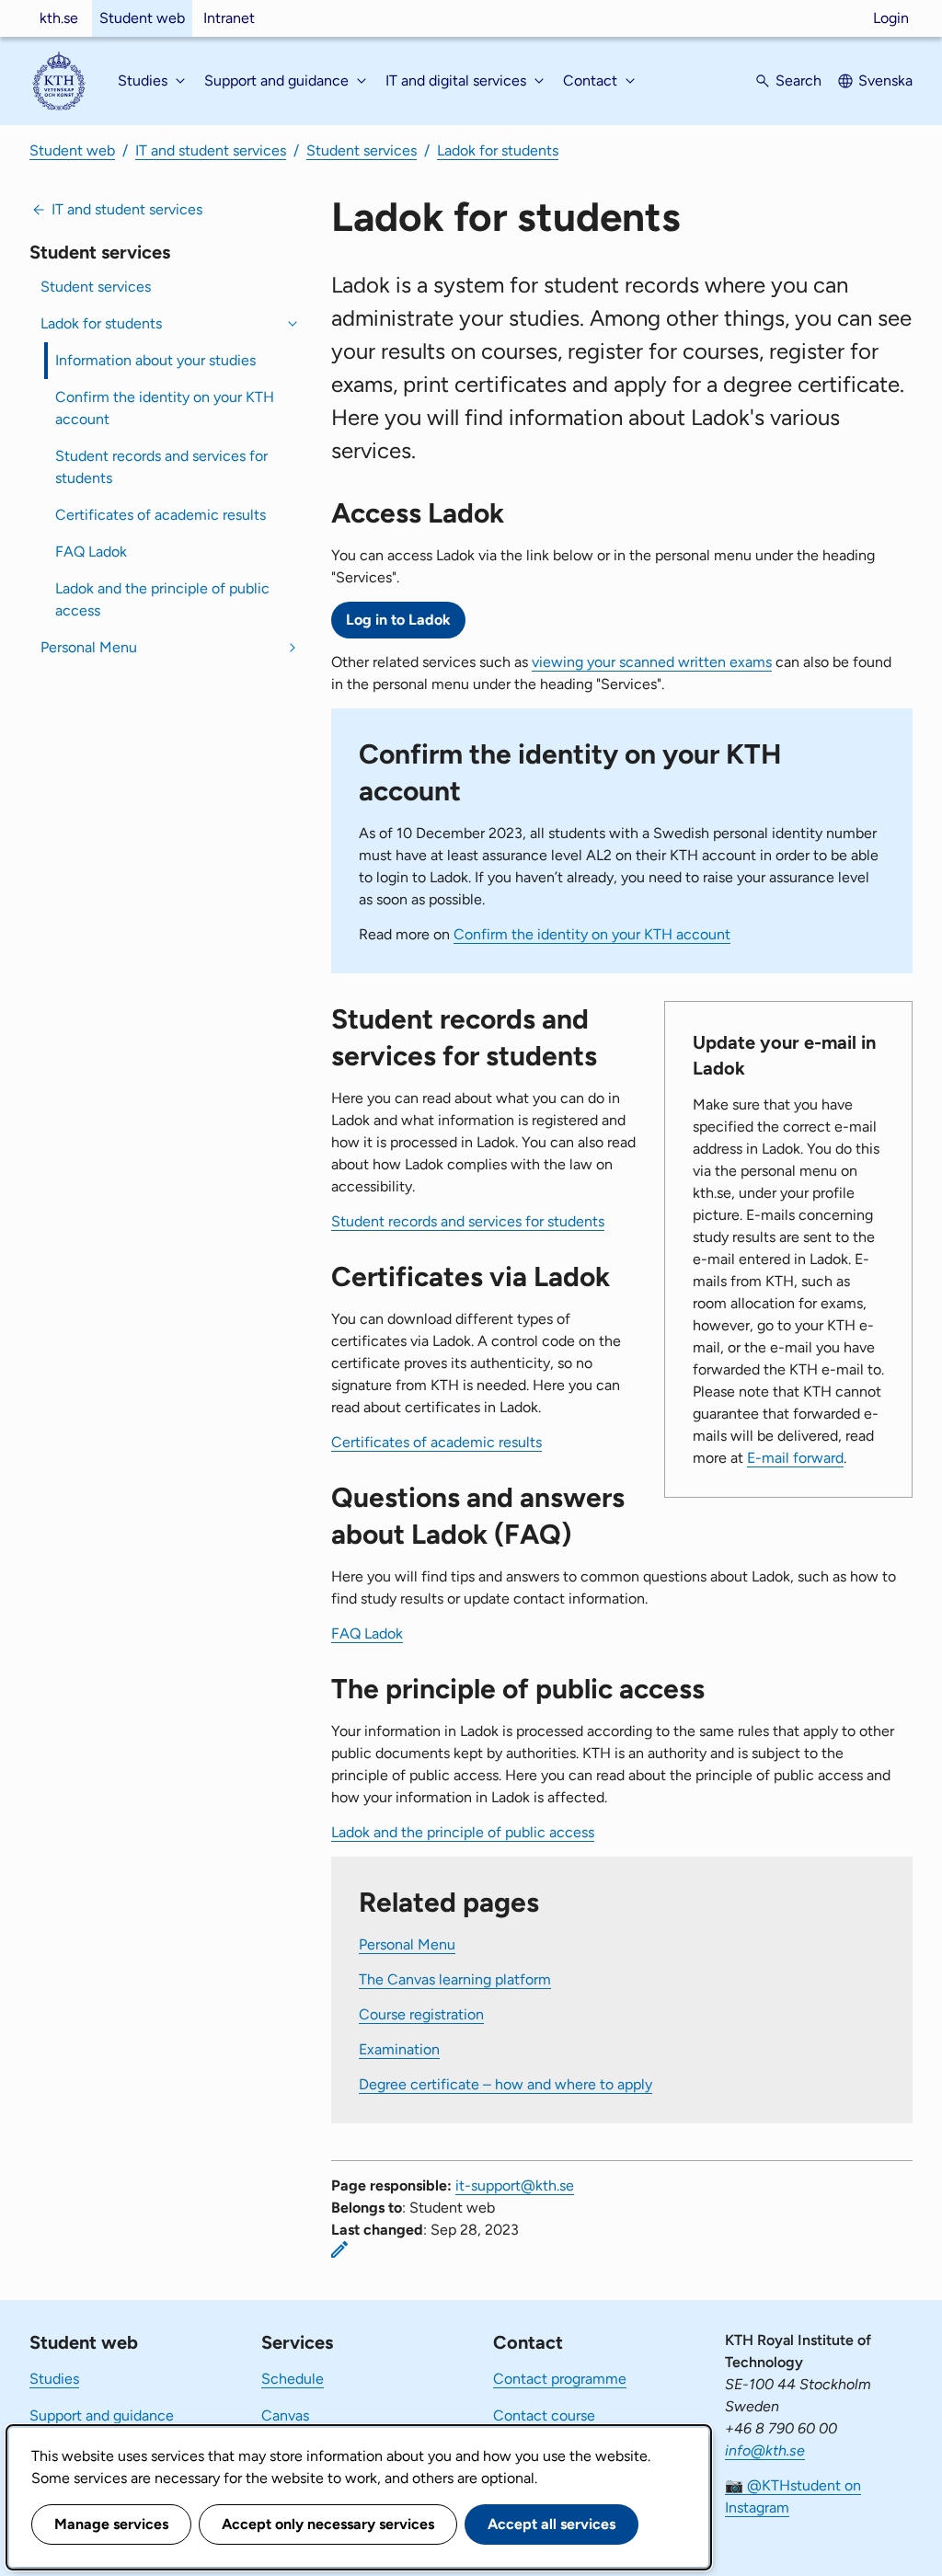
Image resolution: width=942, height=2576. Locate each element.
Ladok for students (498, 150)
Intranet (229, 18)
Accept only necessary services (328, 2524)
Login (891, 18)
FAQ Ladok (91, 552)
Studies (54, 2379)
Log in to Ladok (398, 620)
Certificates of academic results (161, 515)
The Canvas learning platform (455, 1979)
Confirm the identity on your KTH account (165, 408)
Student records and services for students (161, 467)
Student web (142, 18)
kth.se (59, 18)
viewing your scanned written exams (652, 662)
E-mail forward (795, 1458)
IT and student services (211, 150)
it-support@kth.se (515, 2185)
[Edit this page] (339, 2249)
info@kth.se (765, 2450)
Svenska (885, 80)
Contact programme (560, 2379)
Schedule (293, 2379)
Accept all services (551, 2524)
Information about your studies (155, 360)
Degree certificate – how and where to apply (505, 2084)
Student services (362, 150)
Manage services (111, 2524)
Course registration (421, 2014)
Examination (399, 2049)
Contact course (544, 2415)
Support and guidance (102, 2415)
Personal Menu (89, 647)
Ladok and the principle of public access (162, 599)
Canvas (285, 2415)
